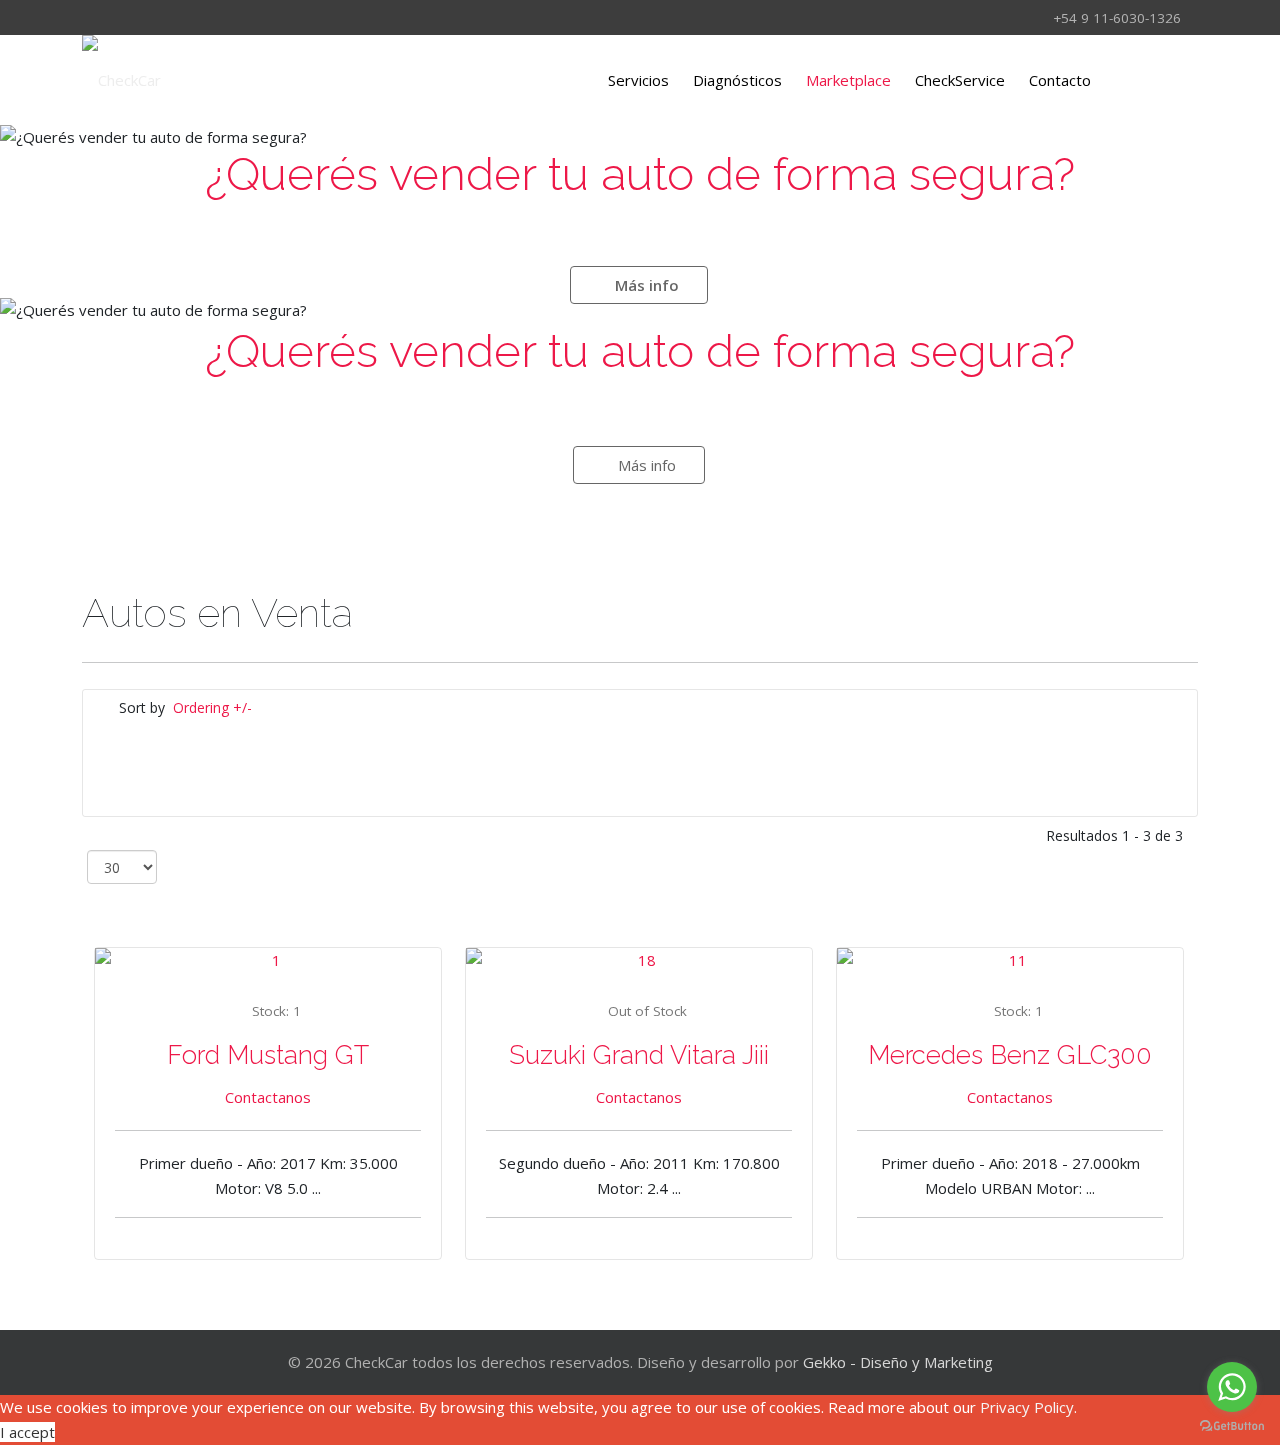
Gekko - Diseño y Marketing (898, 1362)
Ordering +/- (212, 707)
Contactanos (268, 1097)
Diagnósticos (737, 80)
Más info (645, 285)
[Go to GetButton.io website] (1232, 1425)
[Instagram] (121, 17)
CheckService (960, 80)
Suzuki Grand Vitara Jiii (639, 1055)
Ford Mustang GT (268, 1055)
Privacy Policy (1027, 1407)
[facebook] (95, 17)
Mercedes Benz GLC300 (1010, 1055)
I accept (27, 1432)
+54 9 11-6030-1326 (1117, 18)
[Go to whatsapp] (1232, 1387)
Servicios (638, 80)
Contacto (1060, 80)
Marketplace (848, 80)
